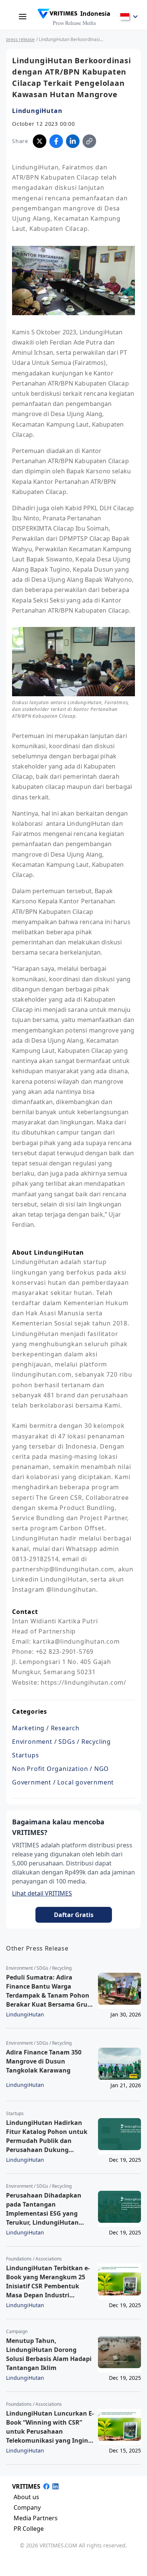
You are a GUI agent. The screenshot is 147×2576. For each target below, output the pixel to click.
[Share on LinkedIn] (73, 141)
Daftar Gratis (74, 1915)
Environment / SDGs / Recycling (61, 1742)
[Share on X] (40, 141)
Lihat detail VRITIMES (42, 1893)
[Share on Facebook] (56, 141)
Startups (25, 1755)
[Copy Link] (89, 141)
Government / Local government (63, 1782)
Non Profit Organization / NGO (60, 1769)
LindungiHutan (37, 111)
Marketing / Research (46, 1728)
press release (20, 39)
